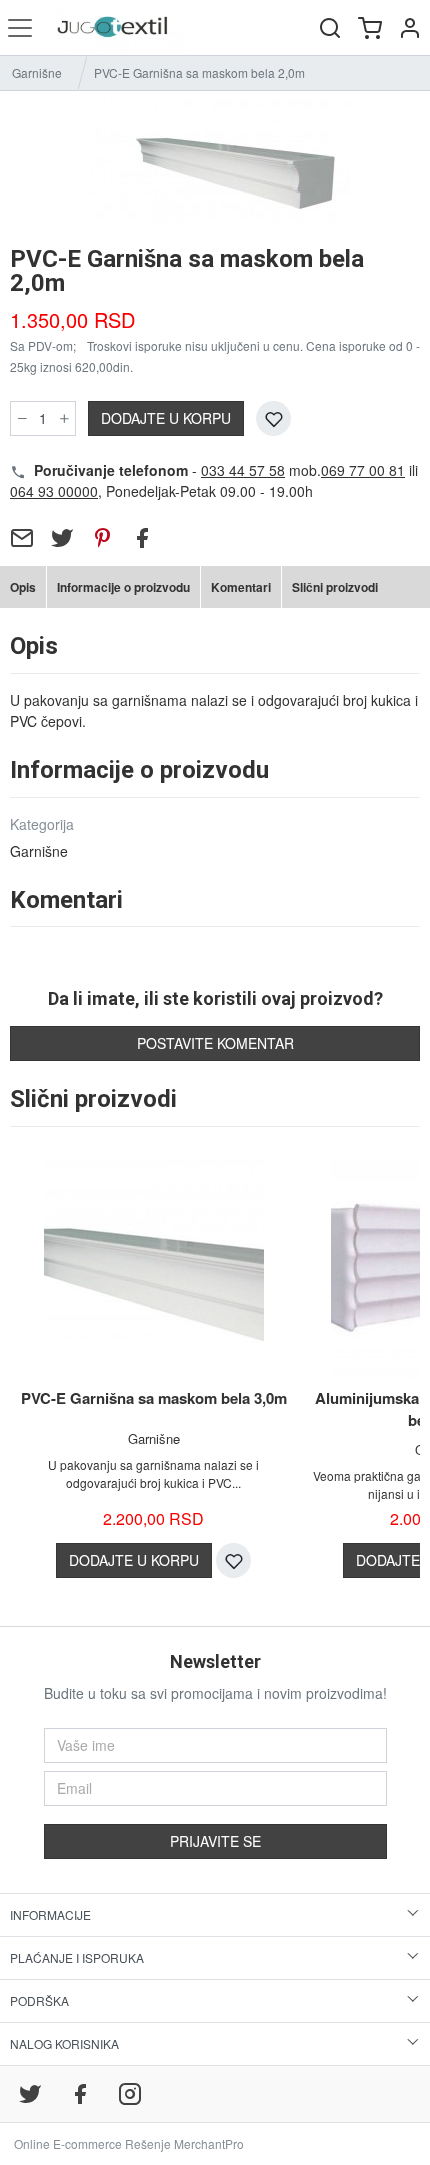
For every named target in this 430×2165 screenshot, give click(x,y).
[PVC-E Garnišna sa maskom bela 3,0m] (154, 1269)
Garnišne (37, 72)
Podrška (39, 2000)
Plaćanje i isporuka (77, 1957)
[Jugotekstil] (113, 27)
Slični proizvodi (335, 587)
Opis (23, 587)
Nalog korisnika (64, 2043)
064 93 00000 (54, 491)
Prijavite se (215, 1841)
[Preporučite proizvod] (22, 538)
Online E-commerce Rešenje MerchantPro (129, 2143)
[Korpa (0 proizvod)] (370, 27)
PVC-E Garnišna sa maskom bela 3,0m (154, 1398)
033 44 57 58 (243, 470)
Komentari (241, 587)
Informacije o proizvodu (123, 587)
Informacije (50, 1914)
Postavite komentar (215, 1043)
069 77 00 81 (363, 470)
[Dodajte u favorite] (273, 418)
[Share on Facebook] (142, 538)
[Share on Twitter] (62, 538)
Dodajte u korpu (166, 418)
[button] (410, 27)
